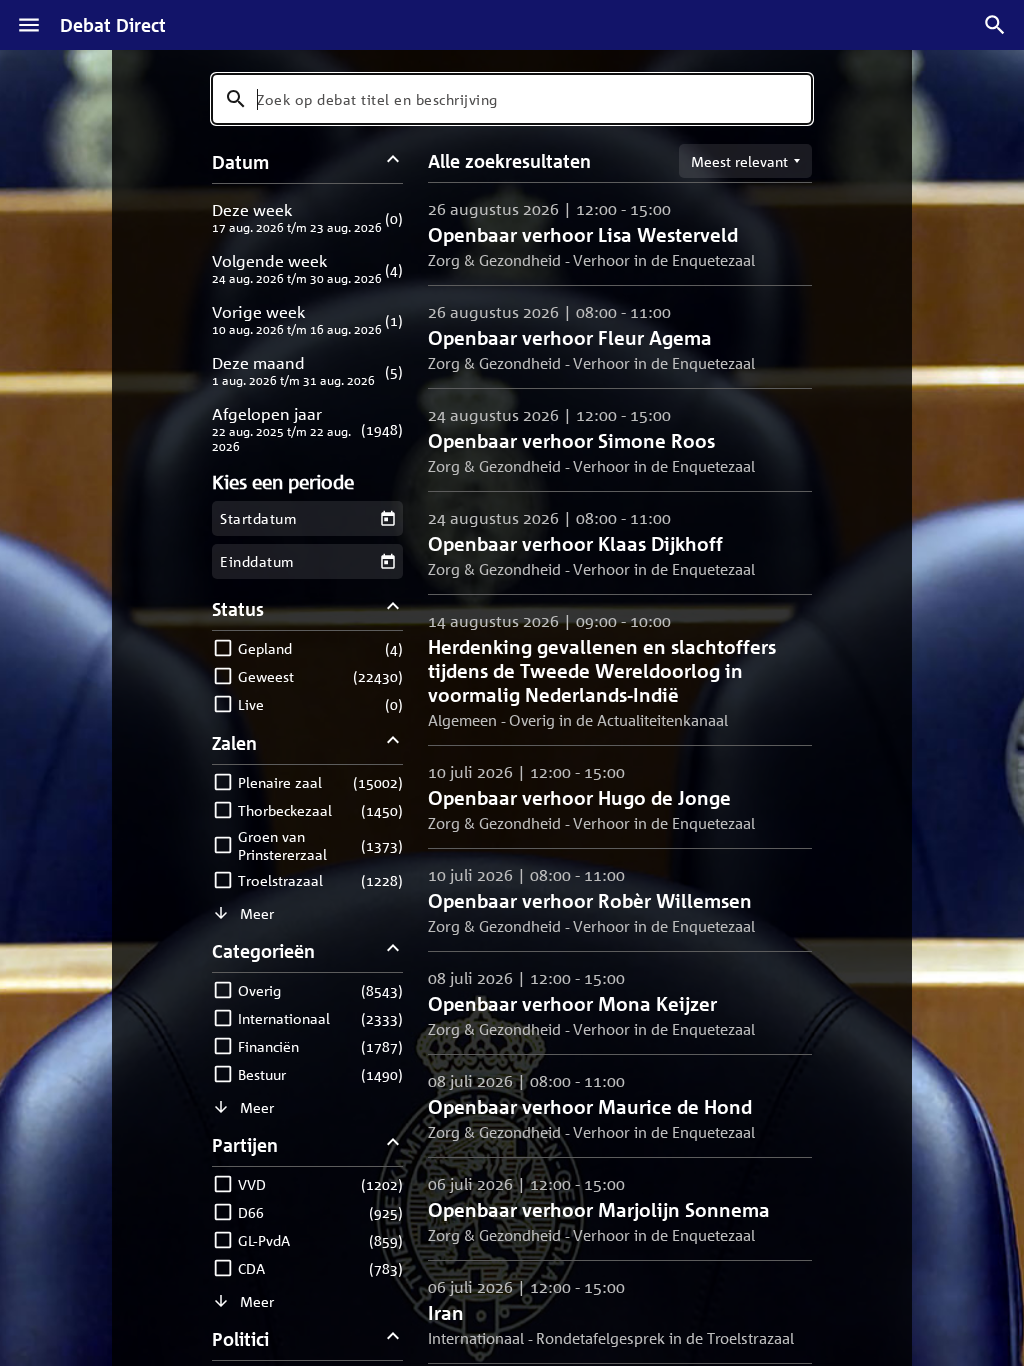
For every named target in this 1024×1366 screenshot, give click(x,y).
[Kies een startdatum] (387, 518)
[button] (307, 217)
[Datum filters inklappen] (393, 161)
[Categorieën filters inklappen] (393, 950)
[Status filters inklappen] (393, 608)
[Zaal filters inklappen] (393, 742)
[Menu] (29, 25)
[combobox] (512, 99)
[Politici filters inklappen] (393, 1338)
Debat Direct (113, 25)
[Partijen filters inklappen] (393, 1144)
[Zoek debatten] (995, 25)
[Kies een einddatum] (387, 561)
